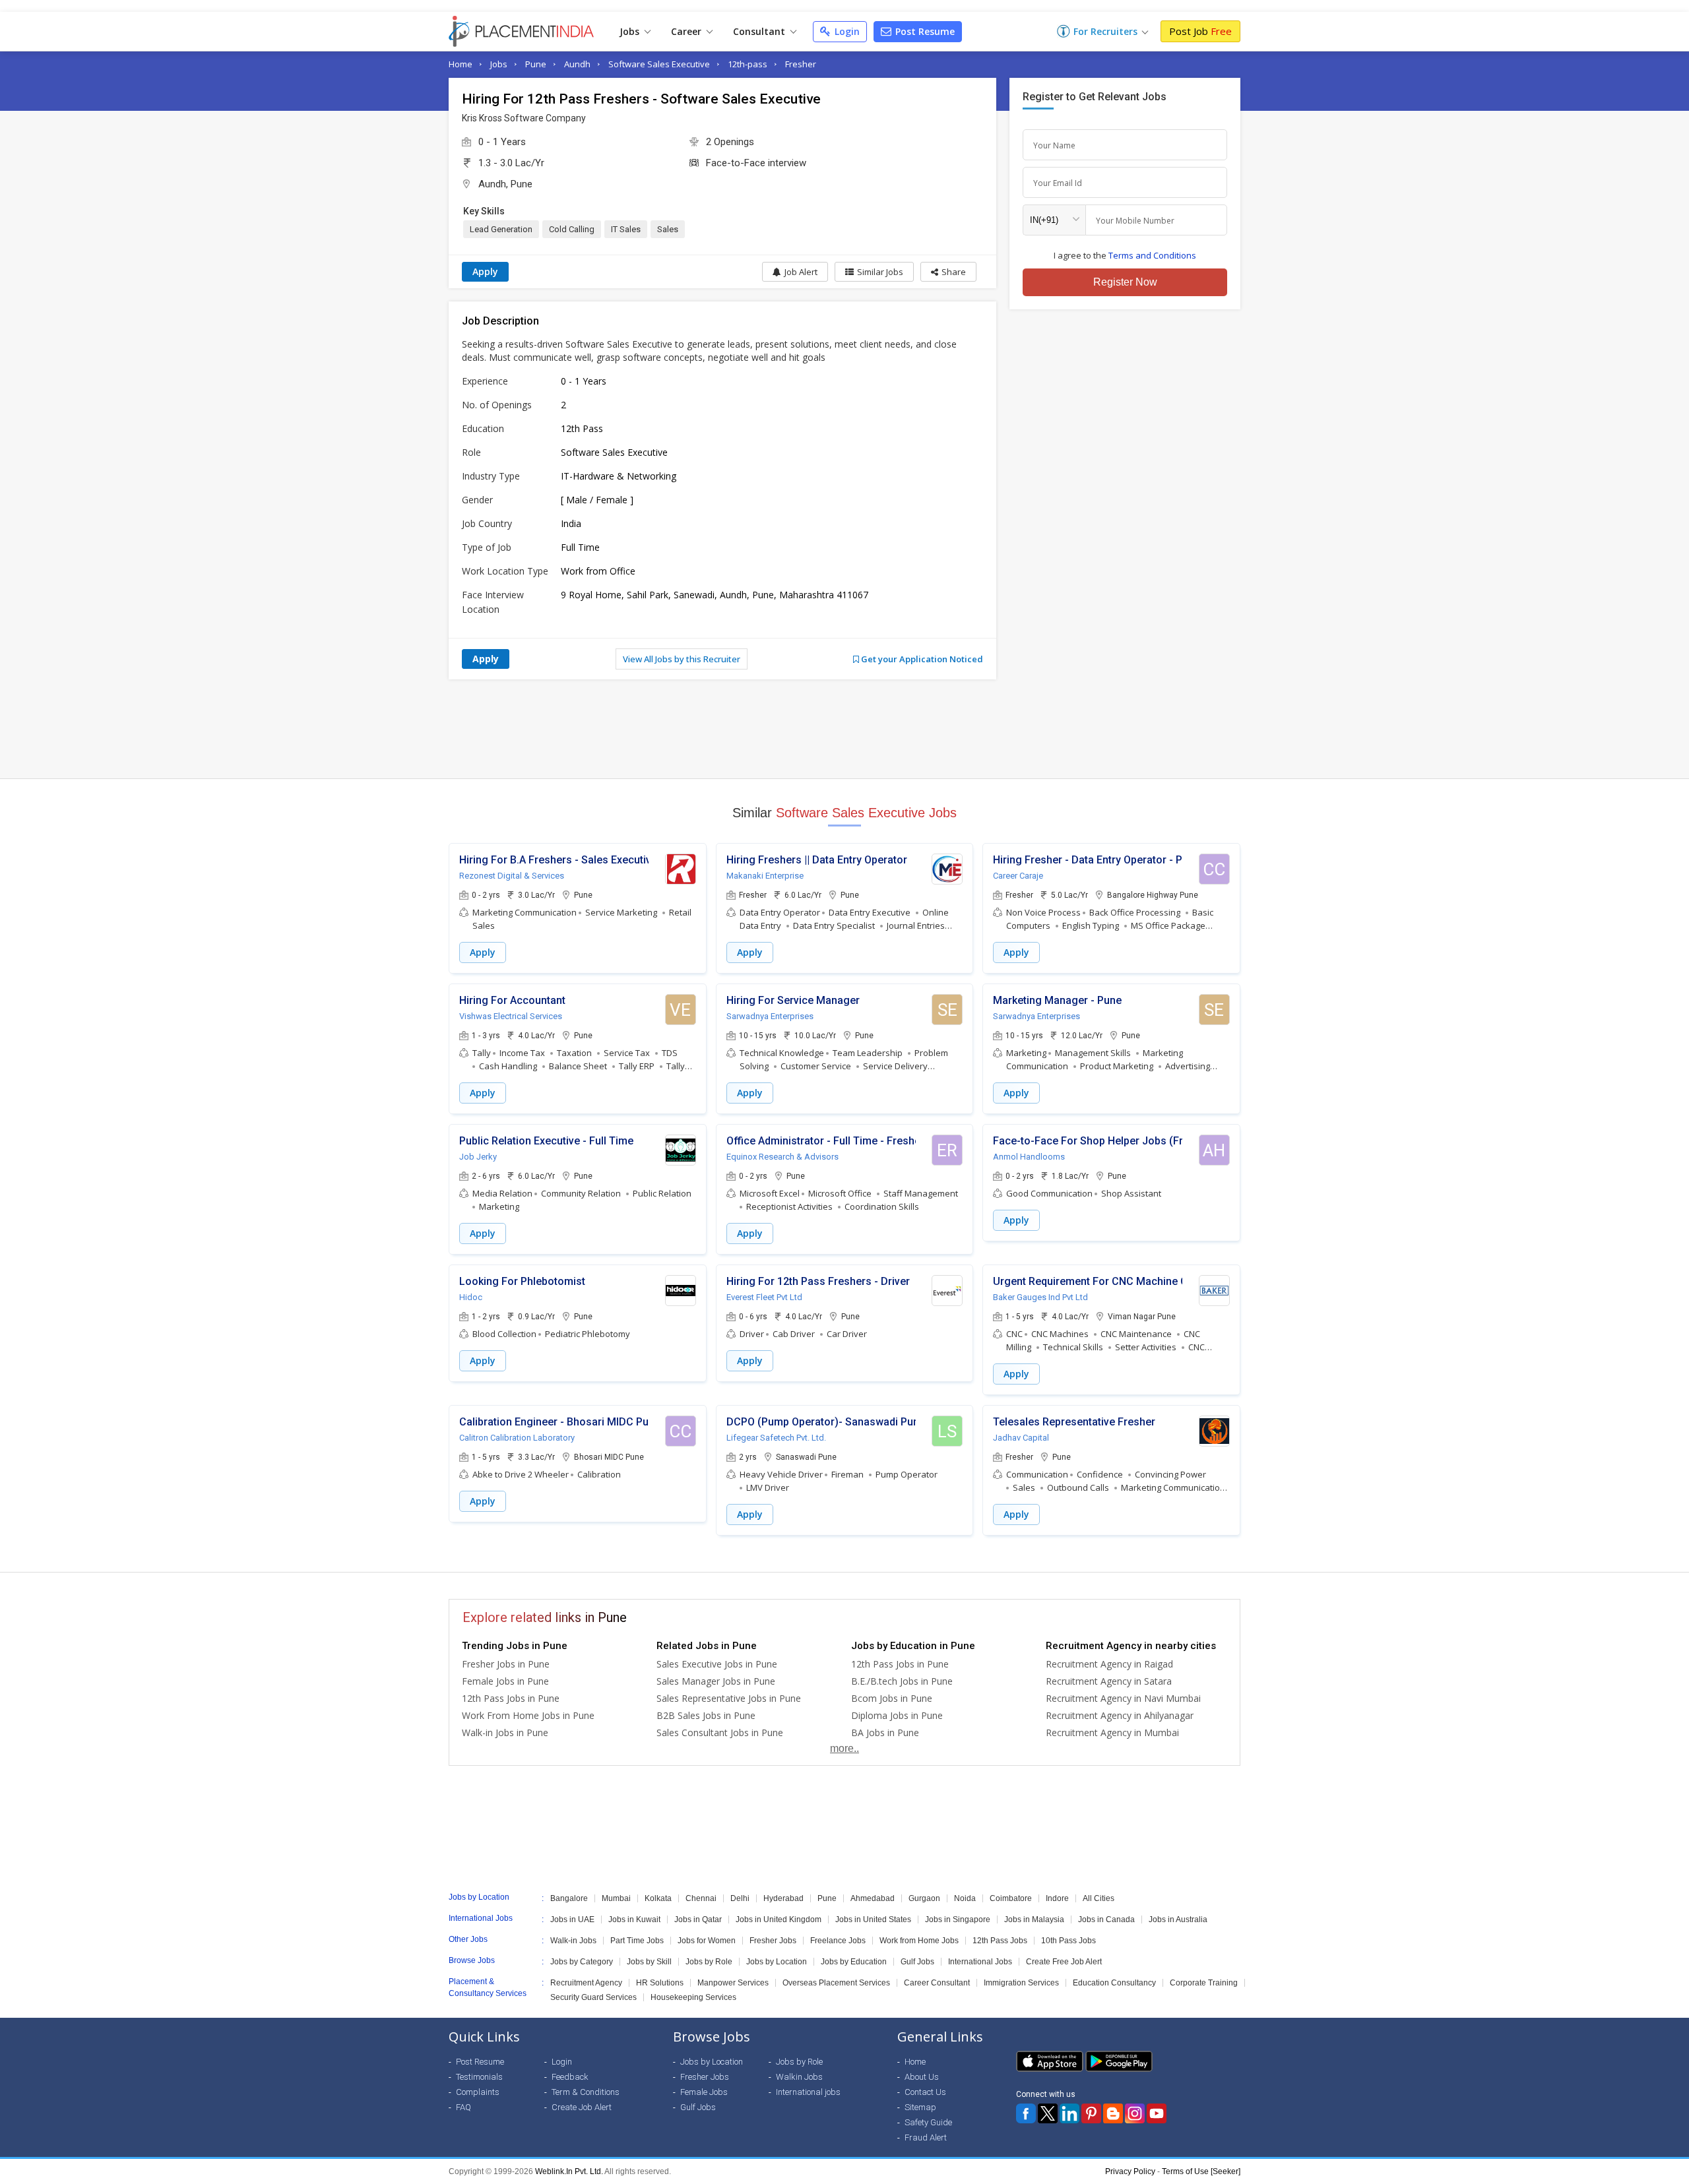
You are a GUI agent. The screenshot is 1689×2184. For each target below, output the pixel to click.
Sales (668, 229)
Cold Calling (572, 229)
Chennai (701, 1898)
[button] (948, 272)
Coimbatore (1011, 1898)
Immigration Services (1021, 1983)
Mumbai (616, 1898)
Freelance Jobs (838, 1941)
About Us (922, 2077)
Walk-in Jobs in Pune (505, 1732)
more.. (844, 1748)
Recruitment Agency (586, 1983)
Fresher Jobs (773, 1941)
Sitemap (920, 2107)
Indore (1057, 1898)
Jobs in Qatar (698, 1919)
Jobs (631, 31)
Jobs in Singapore (958, 1919)
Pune (536, 64)
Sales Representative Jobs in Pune (729, 1698)
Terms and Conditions (1152, 255)
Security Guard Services (593, 1997)
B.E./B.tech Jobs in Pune (902, 1681)
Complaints (478, 2092)
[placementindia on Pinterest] (1091, 2113)
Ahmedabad (873, 1898)
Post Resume (924, 31)
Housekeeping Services (693, 1997)
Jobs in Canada (1106, 1919)
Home (461, 64)
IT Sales (626, 229)
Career (687, 31)
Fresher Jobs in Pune (506, 1664)
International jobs (808, 2092)
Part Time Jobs (637, 1941)
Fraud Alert (926, 2137)
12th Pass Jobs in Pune (511, 1698)
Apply (485, 271)
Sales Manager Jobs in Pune (716, 1681)
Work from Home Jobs (919, 1941)
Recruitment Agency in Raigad (1109, 1664)
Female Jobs (704, 2092)
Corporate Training (1204, 1983)
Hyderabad (783, 1898)
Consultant (760, 31)
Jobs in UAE (572, 1919)
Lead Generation (501, 229)
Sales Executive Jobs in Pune (717, 1664)
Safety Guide (928, 2122)
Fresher (801, 64)
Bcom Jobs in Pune (892, 1698)
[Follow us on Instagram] (1135, 2113)
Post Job (1200, 31)
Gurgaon (924, 1898)
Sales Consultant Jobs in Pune (720, 1732)
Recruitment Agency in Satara (1109, 1681)
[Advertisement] (844, 729)
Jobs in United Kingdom (779, 1919)
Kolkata (658, 1898)
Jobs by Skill (649, 1962)
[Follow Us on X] (1048, 2113)
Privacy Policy (1130, 2171)
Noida (965, 1898)
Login (846, 31)
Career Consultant (937, 1983)
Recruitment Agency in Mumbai (1112, 1732)
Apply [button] (483, 952)
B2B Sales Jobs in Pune (706, 1715)
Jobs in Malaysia (1034, 1919)
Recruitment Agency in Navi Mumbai (1123, 1698)
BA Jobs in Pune (885, 1732)
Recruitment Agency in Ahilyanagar (1120, 1715)
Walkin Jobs (799, 2077)
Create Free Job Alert (1064, 1962)
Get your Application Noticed (921, 659)
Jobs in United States (873, 1919)
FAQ (463, 2107)
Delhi (740, 1898)
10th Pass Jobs (1068, 1941)
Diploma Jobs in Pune (897, 1715)
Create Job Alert (582, 2107)
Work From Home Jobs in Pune (528, 1715)
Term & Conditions (586, 2092)
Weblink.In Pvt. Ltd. (569, 2171)
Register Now (1125, 282)
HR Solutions (660, 1983)
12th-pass (748, 64)
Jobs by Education (854, 1962)
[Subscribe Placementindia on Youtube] (1157, 2113)
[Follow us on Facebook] (1026, 2113)
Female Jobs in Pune (505, 1681)
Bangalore (569, 1898)
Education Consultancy (1114, 1983)
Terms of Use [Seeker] (1201, 2171)
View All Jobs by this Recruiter (682, 659)
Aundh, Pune (505, 184)
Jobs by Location (777, 1962)
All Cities (1099, 1898)
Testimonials (479, 2077)
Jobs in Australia (1178, 1919)
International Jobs (980, 1962)
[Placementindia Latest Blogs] (1113, 2113)
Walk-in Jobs (573, 1941)
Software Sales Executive (659, 64)
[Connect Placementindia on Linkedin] (1069, 2113)
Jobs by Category (582, 1962)
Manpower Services (733, 1983)
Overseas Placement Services (836, 1983)
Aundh (577, 64)
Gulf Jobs (917, 1962)
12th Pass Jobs (1000, 1941)
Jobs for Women (707, 1941)
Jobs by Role (709, 1962)
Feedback (570, 2077)
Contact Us (925, 2092)
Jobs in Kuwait (634, 1919)
